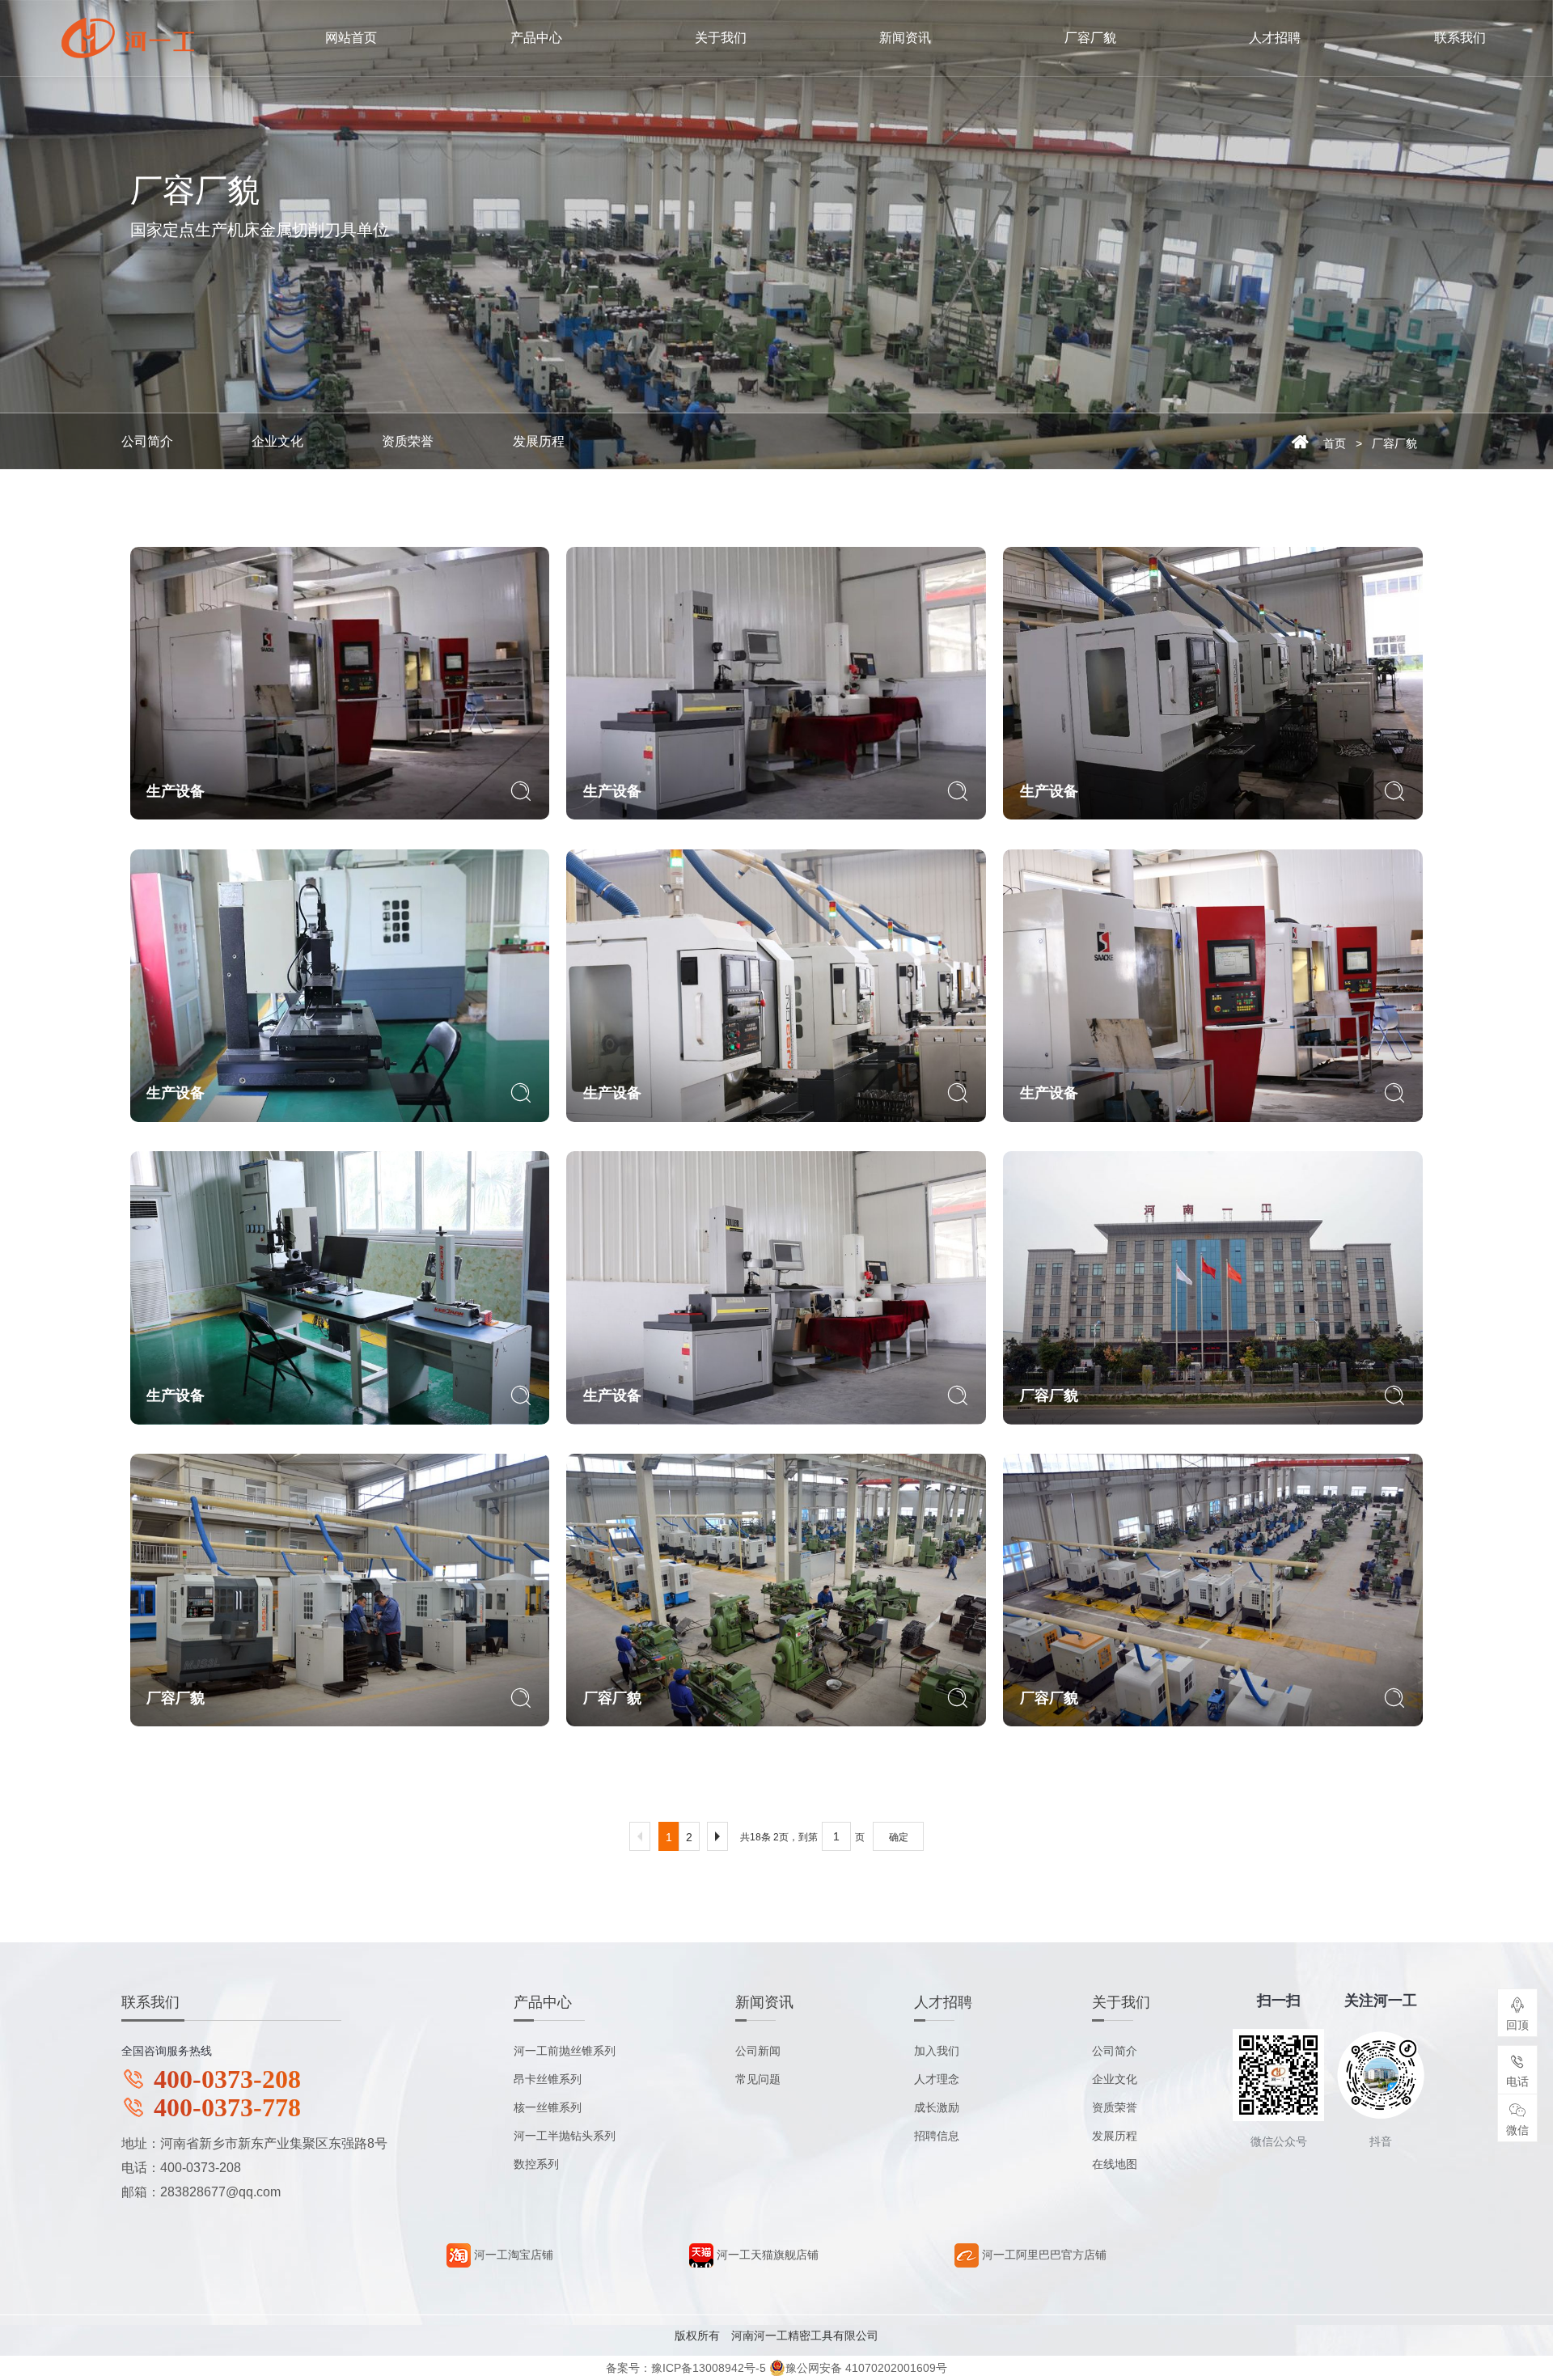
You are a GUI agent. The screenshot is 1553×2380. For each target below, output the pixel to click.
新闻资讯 (905, 38)
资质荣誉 (408, 441)
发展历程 (539, 441)
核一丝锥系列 (548, 2107)
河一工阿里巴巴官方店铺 (1043, 2255)
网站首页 (351, 38)
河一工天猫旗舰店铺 (766, 2255)
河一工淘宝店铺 (512, 2255)
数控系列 (536, 2164)
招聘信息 (937, 2136)
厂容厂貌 (1090, 38)
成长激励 (937, 2107)
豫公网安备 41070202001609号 (866, 2368)
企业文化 (277, 441)
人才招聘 (1275, 38)
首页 (1335, 443)
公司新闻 (758, 2051)
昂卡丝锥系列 (548, 2079)
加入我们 (937, 2051)
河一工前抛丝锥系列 (565, 2051)
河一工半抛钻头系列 (565, 2136)
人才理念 (937, 2079)
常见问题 (758, 2079)
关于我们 (721, 38)
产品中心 (536, 38)
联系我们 (1460, 38)
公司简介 (147, 441)
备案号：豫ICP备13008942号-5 (686, 2368)
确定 (899, 1837)
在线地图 (1115, 2164)
